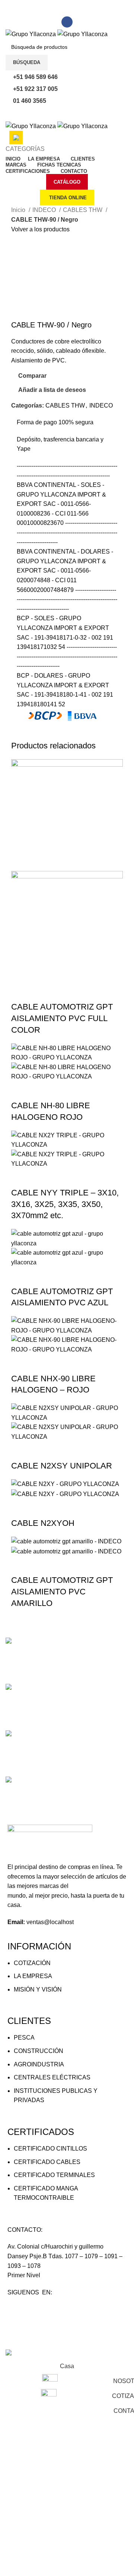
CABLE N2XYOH (43, 1523)
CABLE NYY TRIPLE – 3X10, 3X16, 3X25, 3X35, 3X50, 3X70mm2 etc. (65, 1204)
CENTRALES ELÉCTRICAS (52, 2077)
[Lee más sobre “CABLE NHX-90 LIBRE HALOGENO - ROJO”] (20, 1364)
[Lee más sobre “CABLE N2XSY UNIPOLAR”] (20, 1451)
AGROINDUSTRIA (39, 2064)
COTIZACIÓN (32, 1963)
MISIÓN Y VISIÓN (38, 1989)
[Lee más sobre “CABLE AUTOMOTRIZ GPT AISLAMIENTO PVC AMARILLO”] (20, 1565)
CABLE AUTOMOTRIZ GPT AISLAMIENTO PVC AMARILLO (62, 1592)
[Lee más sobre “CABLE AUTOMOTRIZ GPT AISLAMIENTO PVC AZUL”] (20, 1277)
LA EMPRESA (33, 1976)
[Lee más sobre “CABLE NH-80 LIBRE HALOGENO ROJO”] (20, 1091)
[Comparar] (61, 992)
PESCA (24, 2038)
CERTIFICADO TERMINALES (54, 2175)
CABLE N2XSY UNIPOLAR (62, 1466)
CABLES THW (83, 210)
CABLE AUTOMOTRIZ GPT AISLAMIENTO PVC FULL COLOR (62, 1018)
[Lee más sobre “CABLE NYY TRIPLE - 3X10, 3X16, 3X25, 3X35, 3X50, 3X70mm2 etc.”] (20, 1178)
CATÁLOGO (67, 182)
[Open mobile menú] (67, 114)
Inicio (19, 210)
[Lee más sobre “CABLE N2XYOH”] (20, 1508)
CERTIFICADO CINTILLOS (50, 2149)
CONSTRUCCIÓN (39, 2051)
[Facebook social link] (67, 22)
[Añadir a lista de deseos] (81, 992)
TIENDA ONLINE (68, 198)
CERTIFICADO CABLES (47, 2162)
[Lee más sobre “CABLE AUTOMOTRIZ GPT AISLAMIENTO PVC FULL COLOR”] (20, 992)
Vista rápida (41, 992)
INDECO (45, 210)
